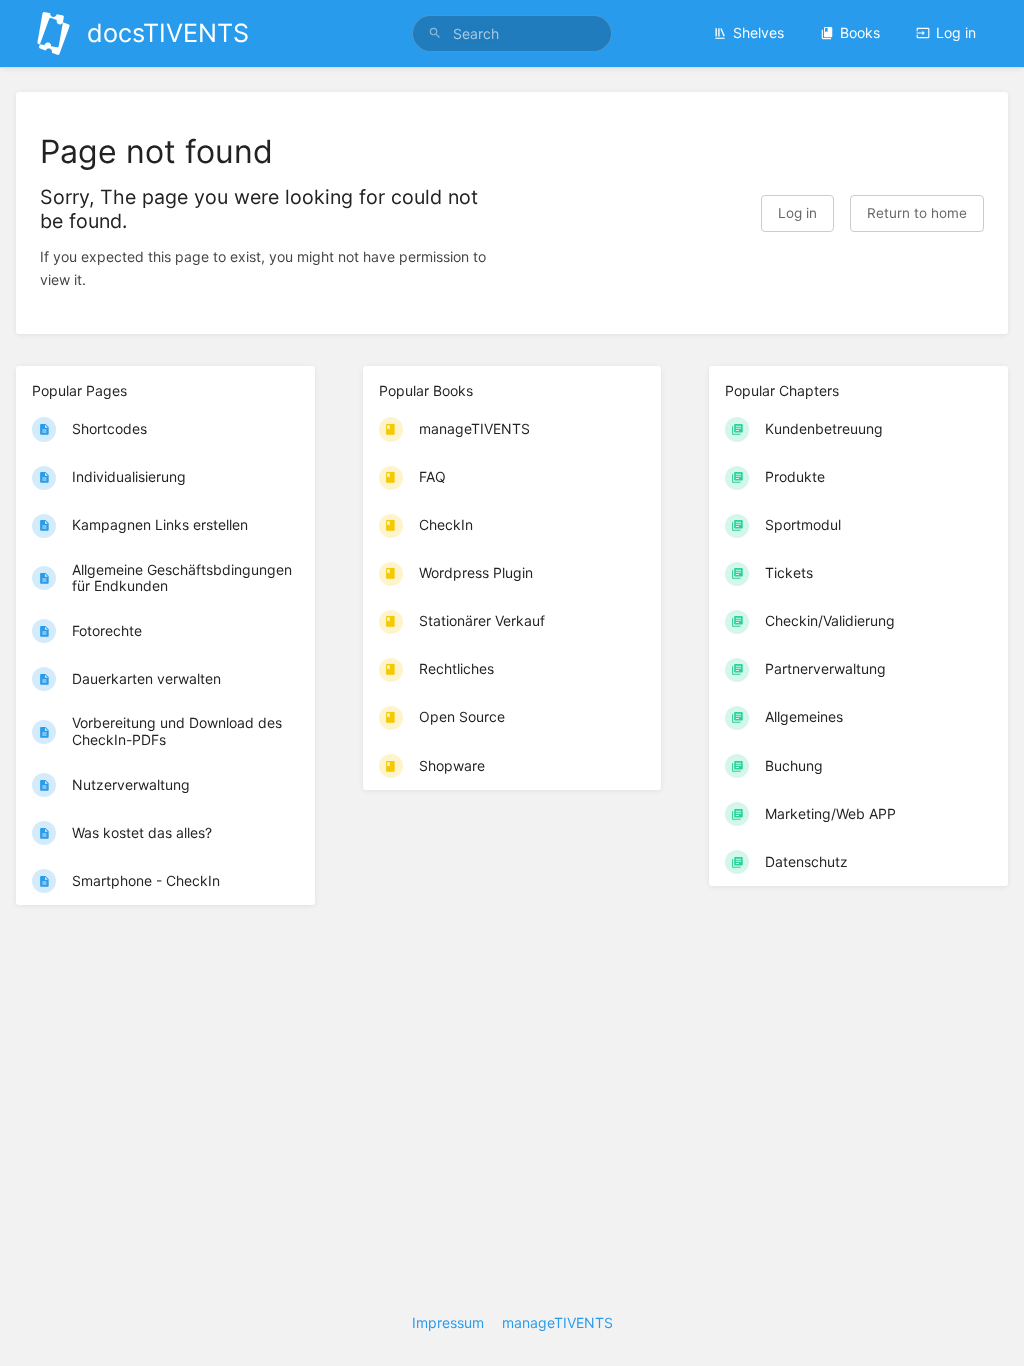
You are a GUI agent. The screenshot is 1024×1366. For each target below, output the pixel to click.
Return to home (917, 213)
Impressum (448, 1322)
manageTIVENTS (557, 1322)
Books (860, 32)
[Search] (435, 33)
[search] (512, 33)
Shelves (758, 32)
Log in (956, 32)
